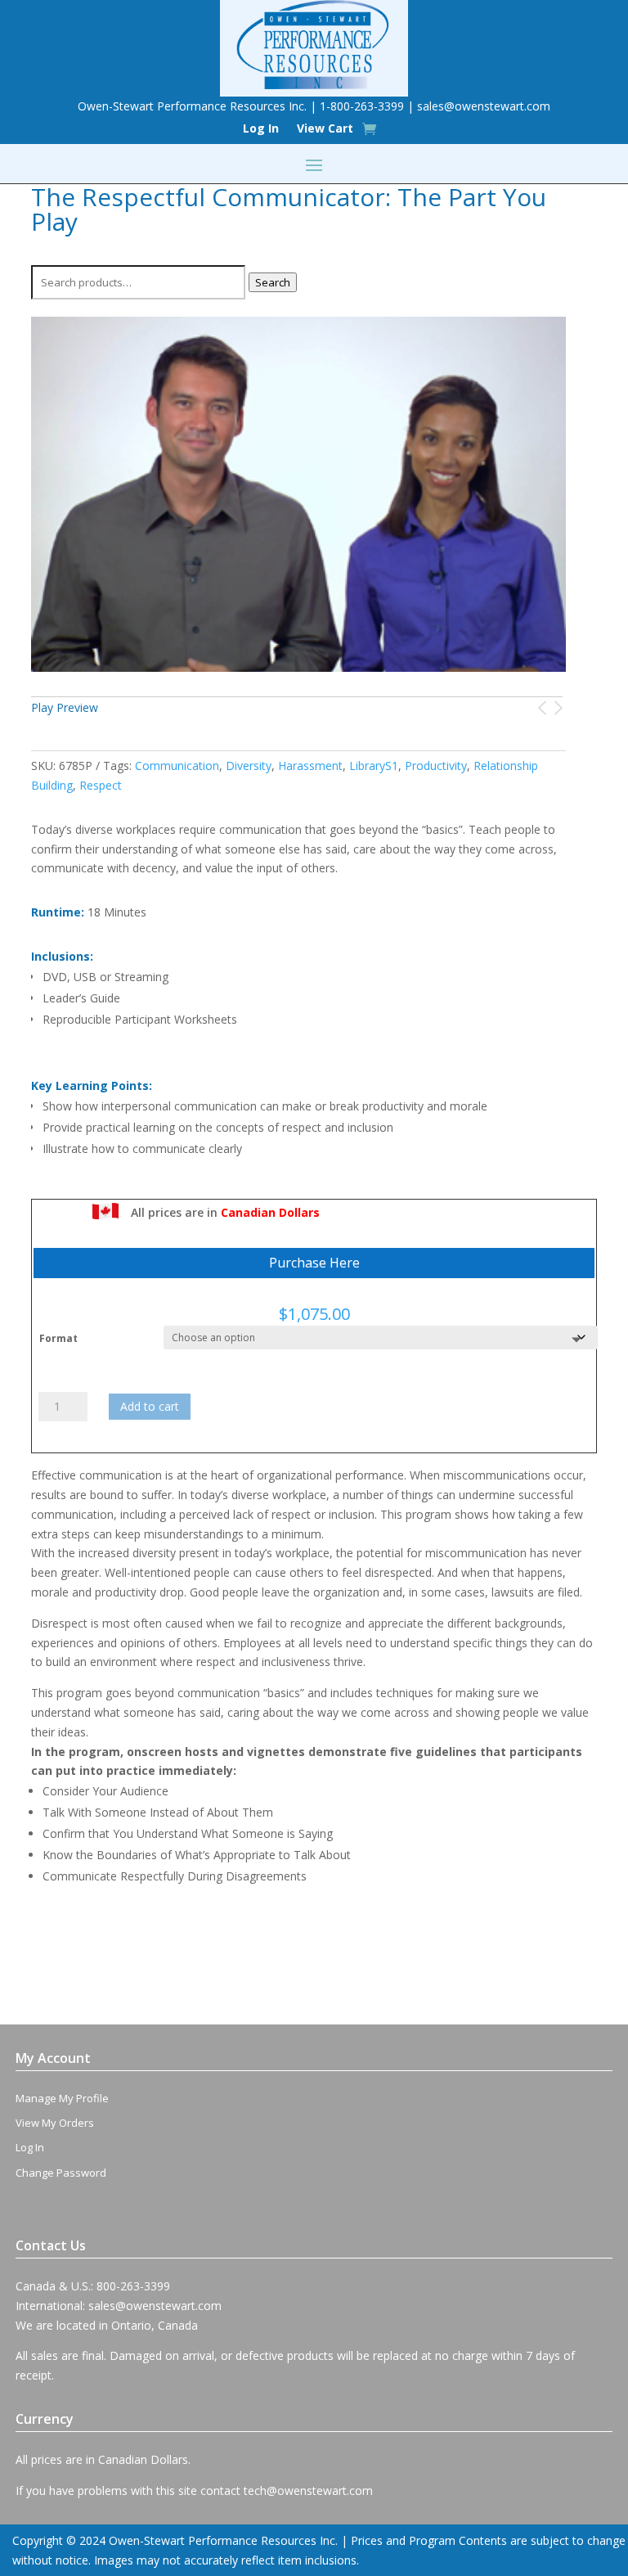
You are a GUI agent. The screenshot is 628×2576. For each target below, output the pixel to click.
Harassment (310, 766)
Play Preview (65, 707)
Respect (101, 785)
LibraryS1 (374, 766)
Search (273, 282)
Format (58, 1338)
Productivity (436, 766)
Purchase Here (314, 1263)
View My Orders (55, 2123)
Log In (261, 129)
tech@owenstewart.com (308, 2490)
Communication (177, 766)
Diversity (249, 766)
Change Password (61, 2173)
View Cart (325, 129)
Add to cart (150, 1406)
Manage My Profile (62, 2098)
